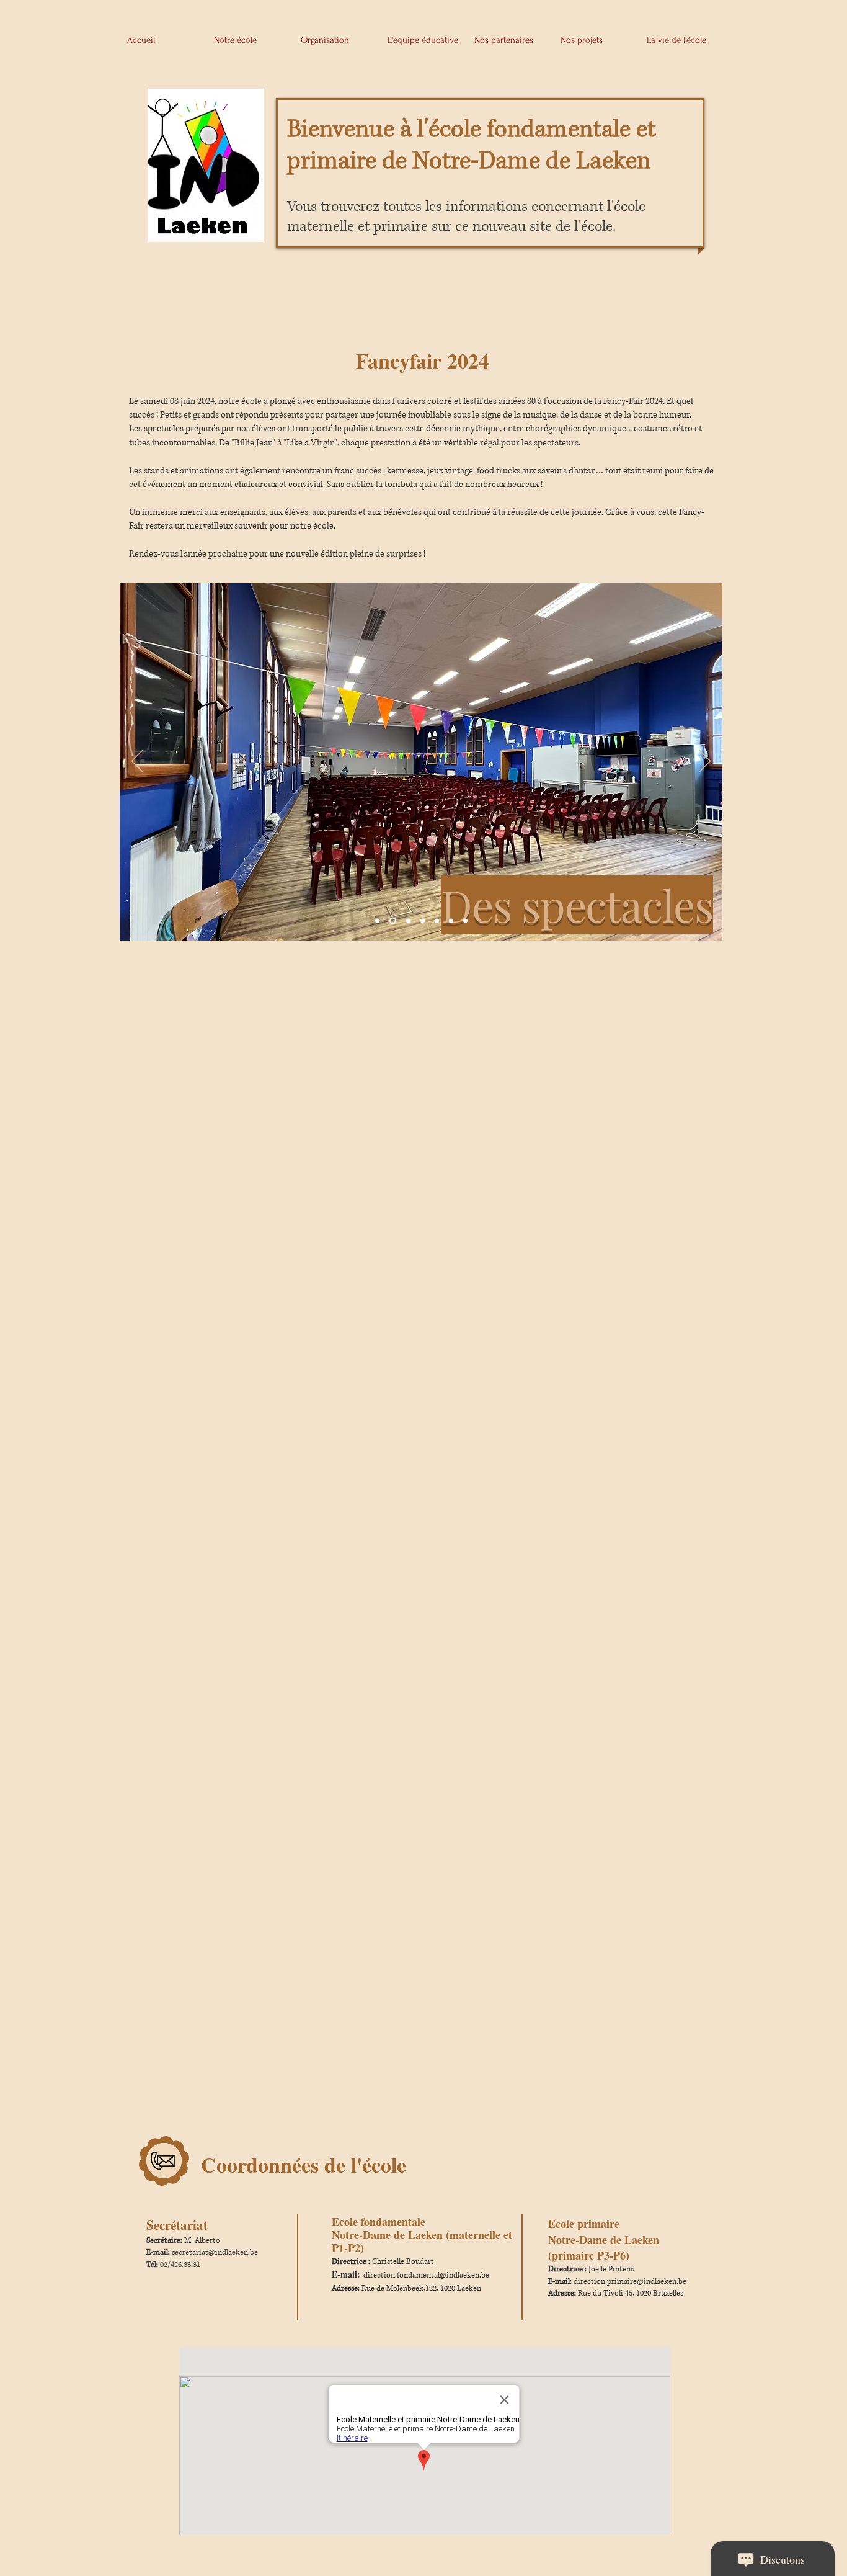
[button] (250, 35)
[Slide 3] (423, 921)
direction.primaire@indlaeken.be (630, 2282)
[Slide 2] (408, 921)
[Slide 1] (393, 921)
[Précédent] (137, 762)
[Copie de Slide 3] (437, 921)
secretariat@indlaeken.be (215, 2252)
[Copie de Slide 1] (377, 921)
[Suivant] (705, 762)
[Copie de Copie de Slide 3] (451, 921)
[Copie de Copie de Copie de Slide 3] (465, 921)
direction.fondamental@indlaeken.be (426, 2275)
